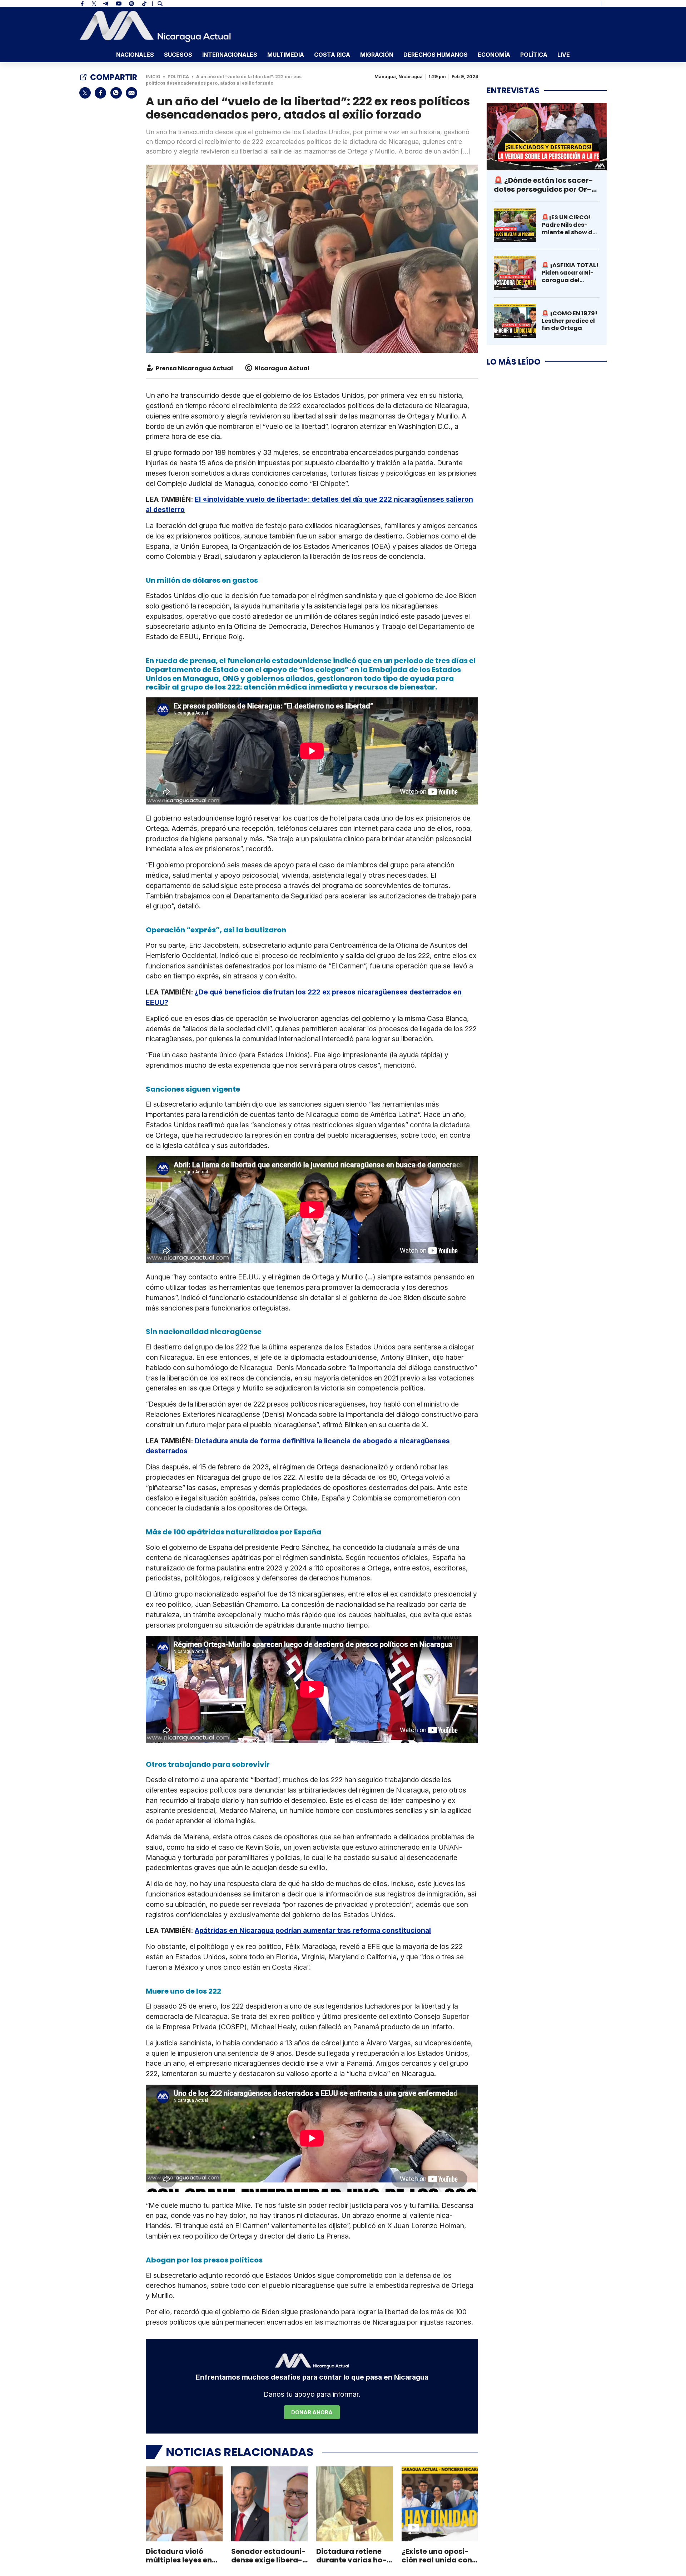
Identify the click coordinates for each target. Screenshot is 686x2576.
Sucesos (178, 55)
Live (564, 55)
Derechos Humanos (436, 55)
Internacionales (230, 55)
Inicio (153, 77)
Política (534, 55)
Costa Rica (332, 55)
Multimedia (286, 55)
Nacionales (135, 55)
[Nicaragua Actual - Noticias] (155, 26)
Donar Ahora (312, 2412)
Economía (494, 55)
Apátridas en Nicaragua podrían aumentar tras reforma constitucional (313, 1930)
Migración (377, 55)
